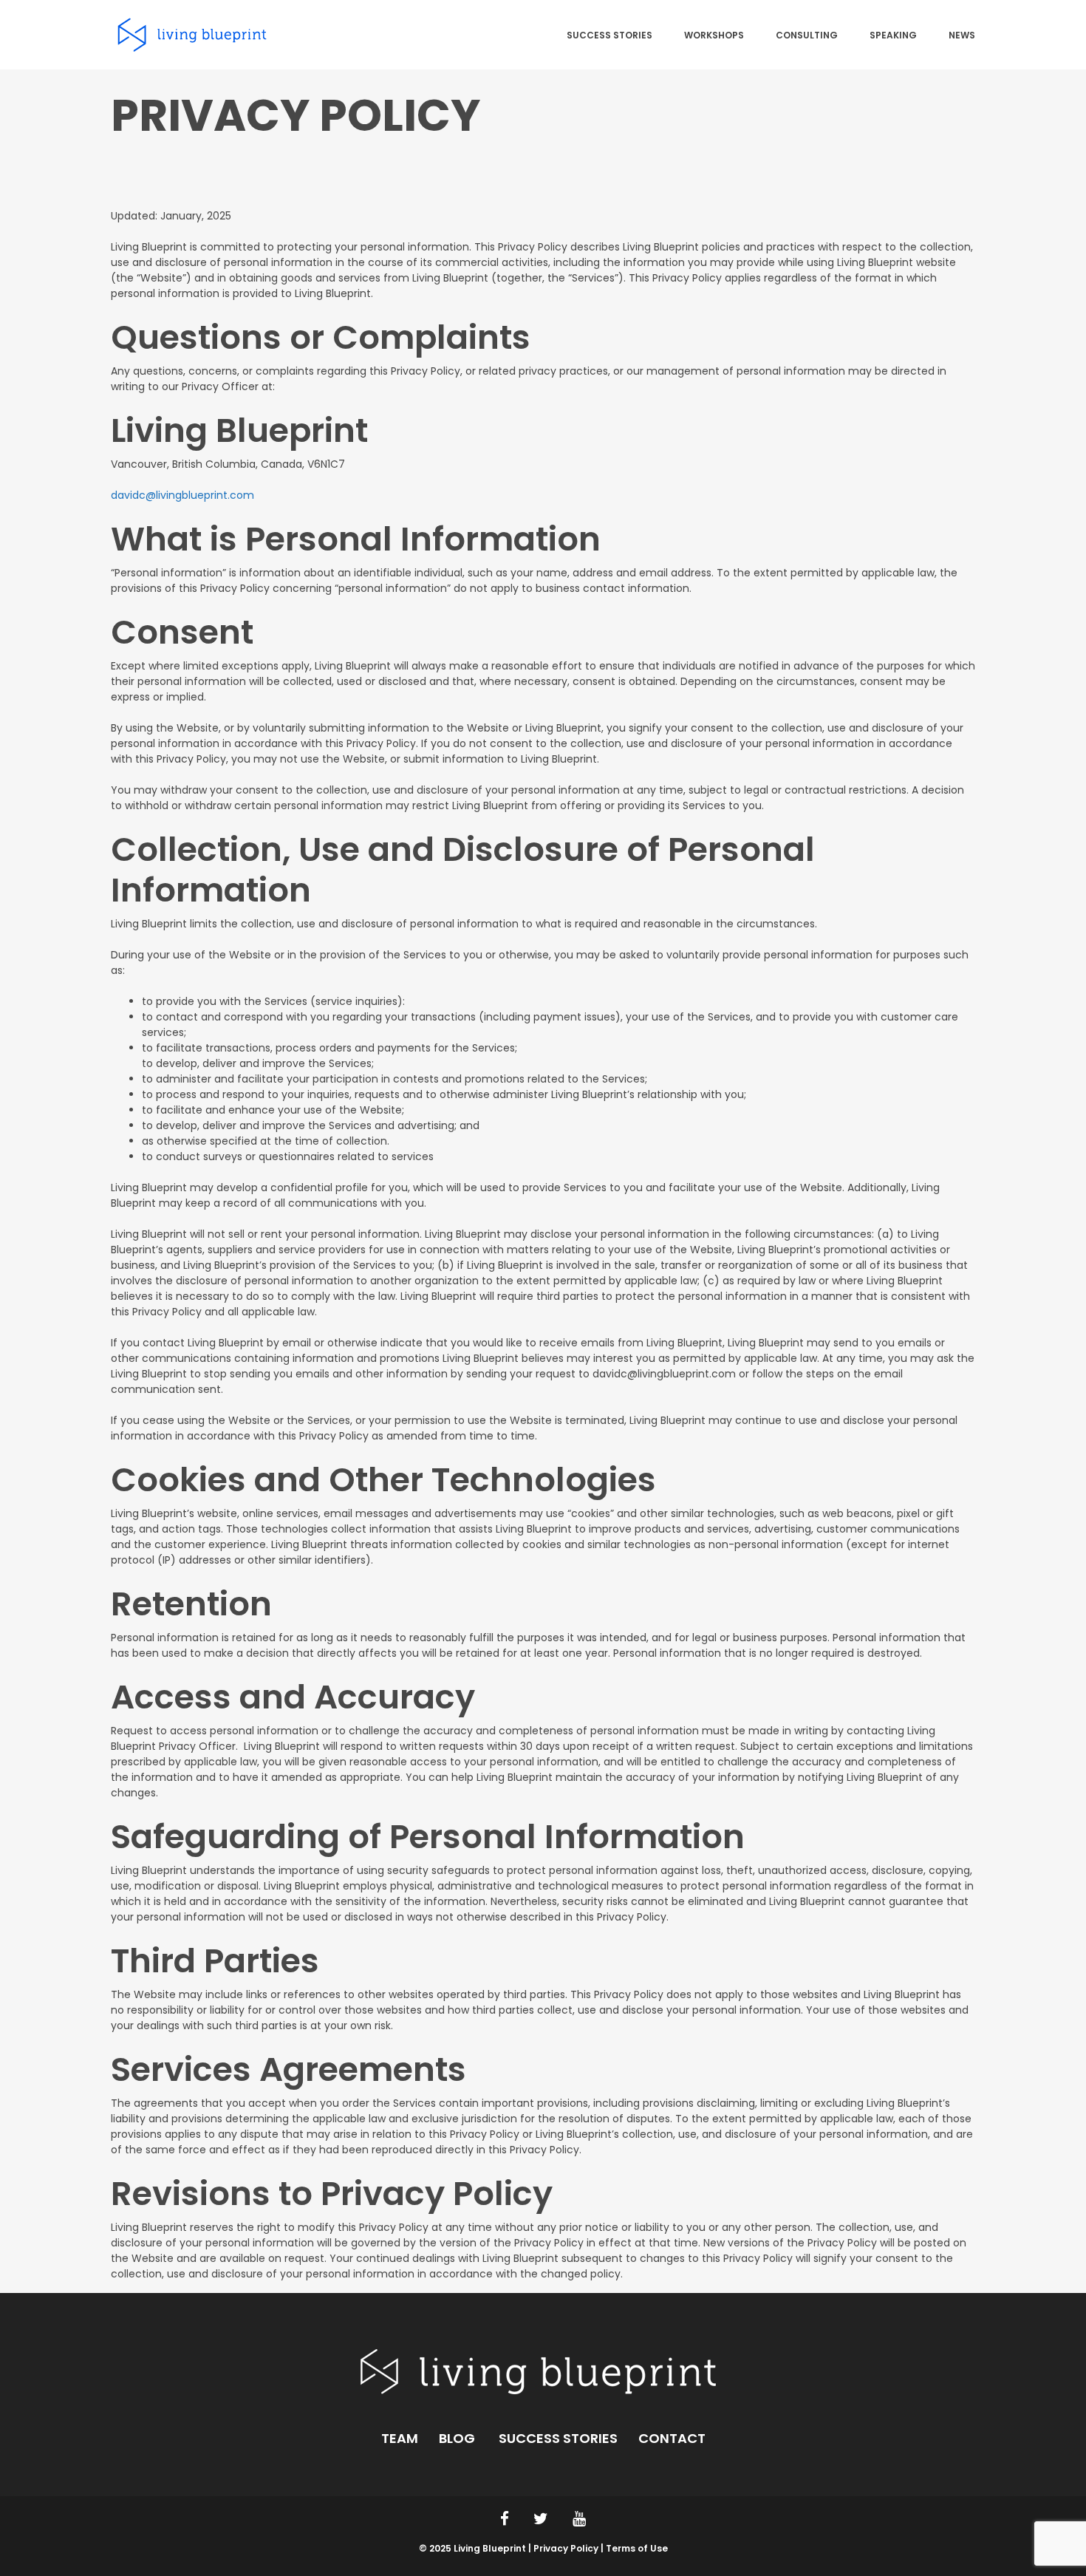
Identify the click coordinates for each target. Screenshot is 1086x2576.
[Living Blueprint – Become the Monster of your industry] (192, 34)
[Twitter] (541, 2519)
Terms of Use (637, 2548)
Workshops (714, 36)
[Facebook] (505, 2519)
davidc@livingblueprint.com (182, 495)
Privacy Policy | (570, 2548)
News (962, 36)
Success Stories (609, 36)
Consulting (807, 36)
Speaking (893, 36)
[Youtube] (579, 2519)
